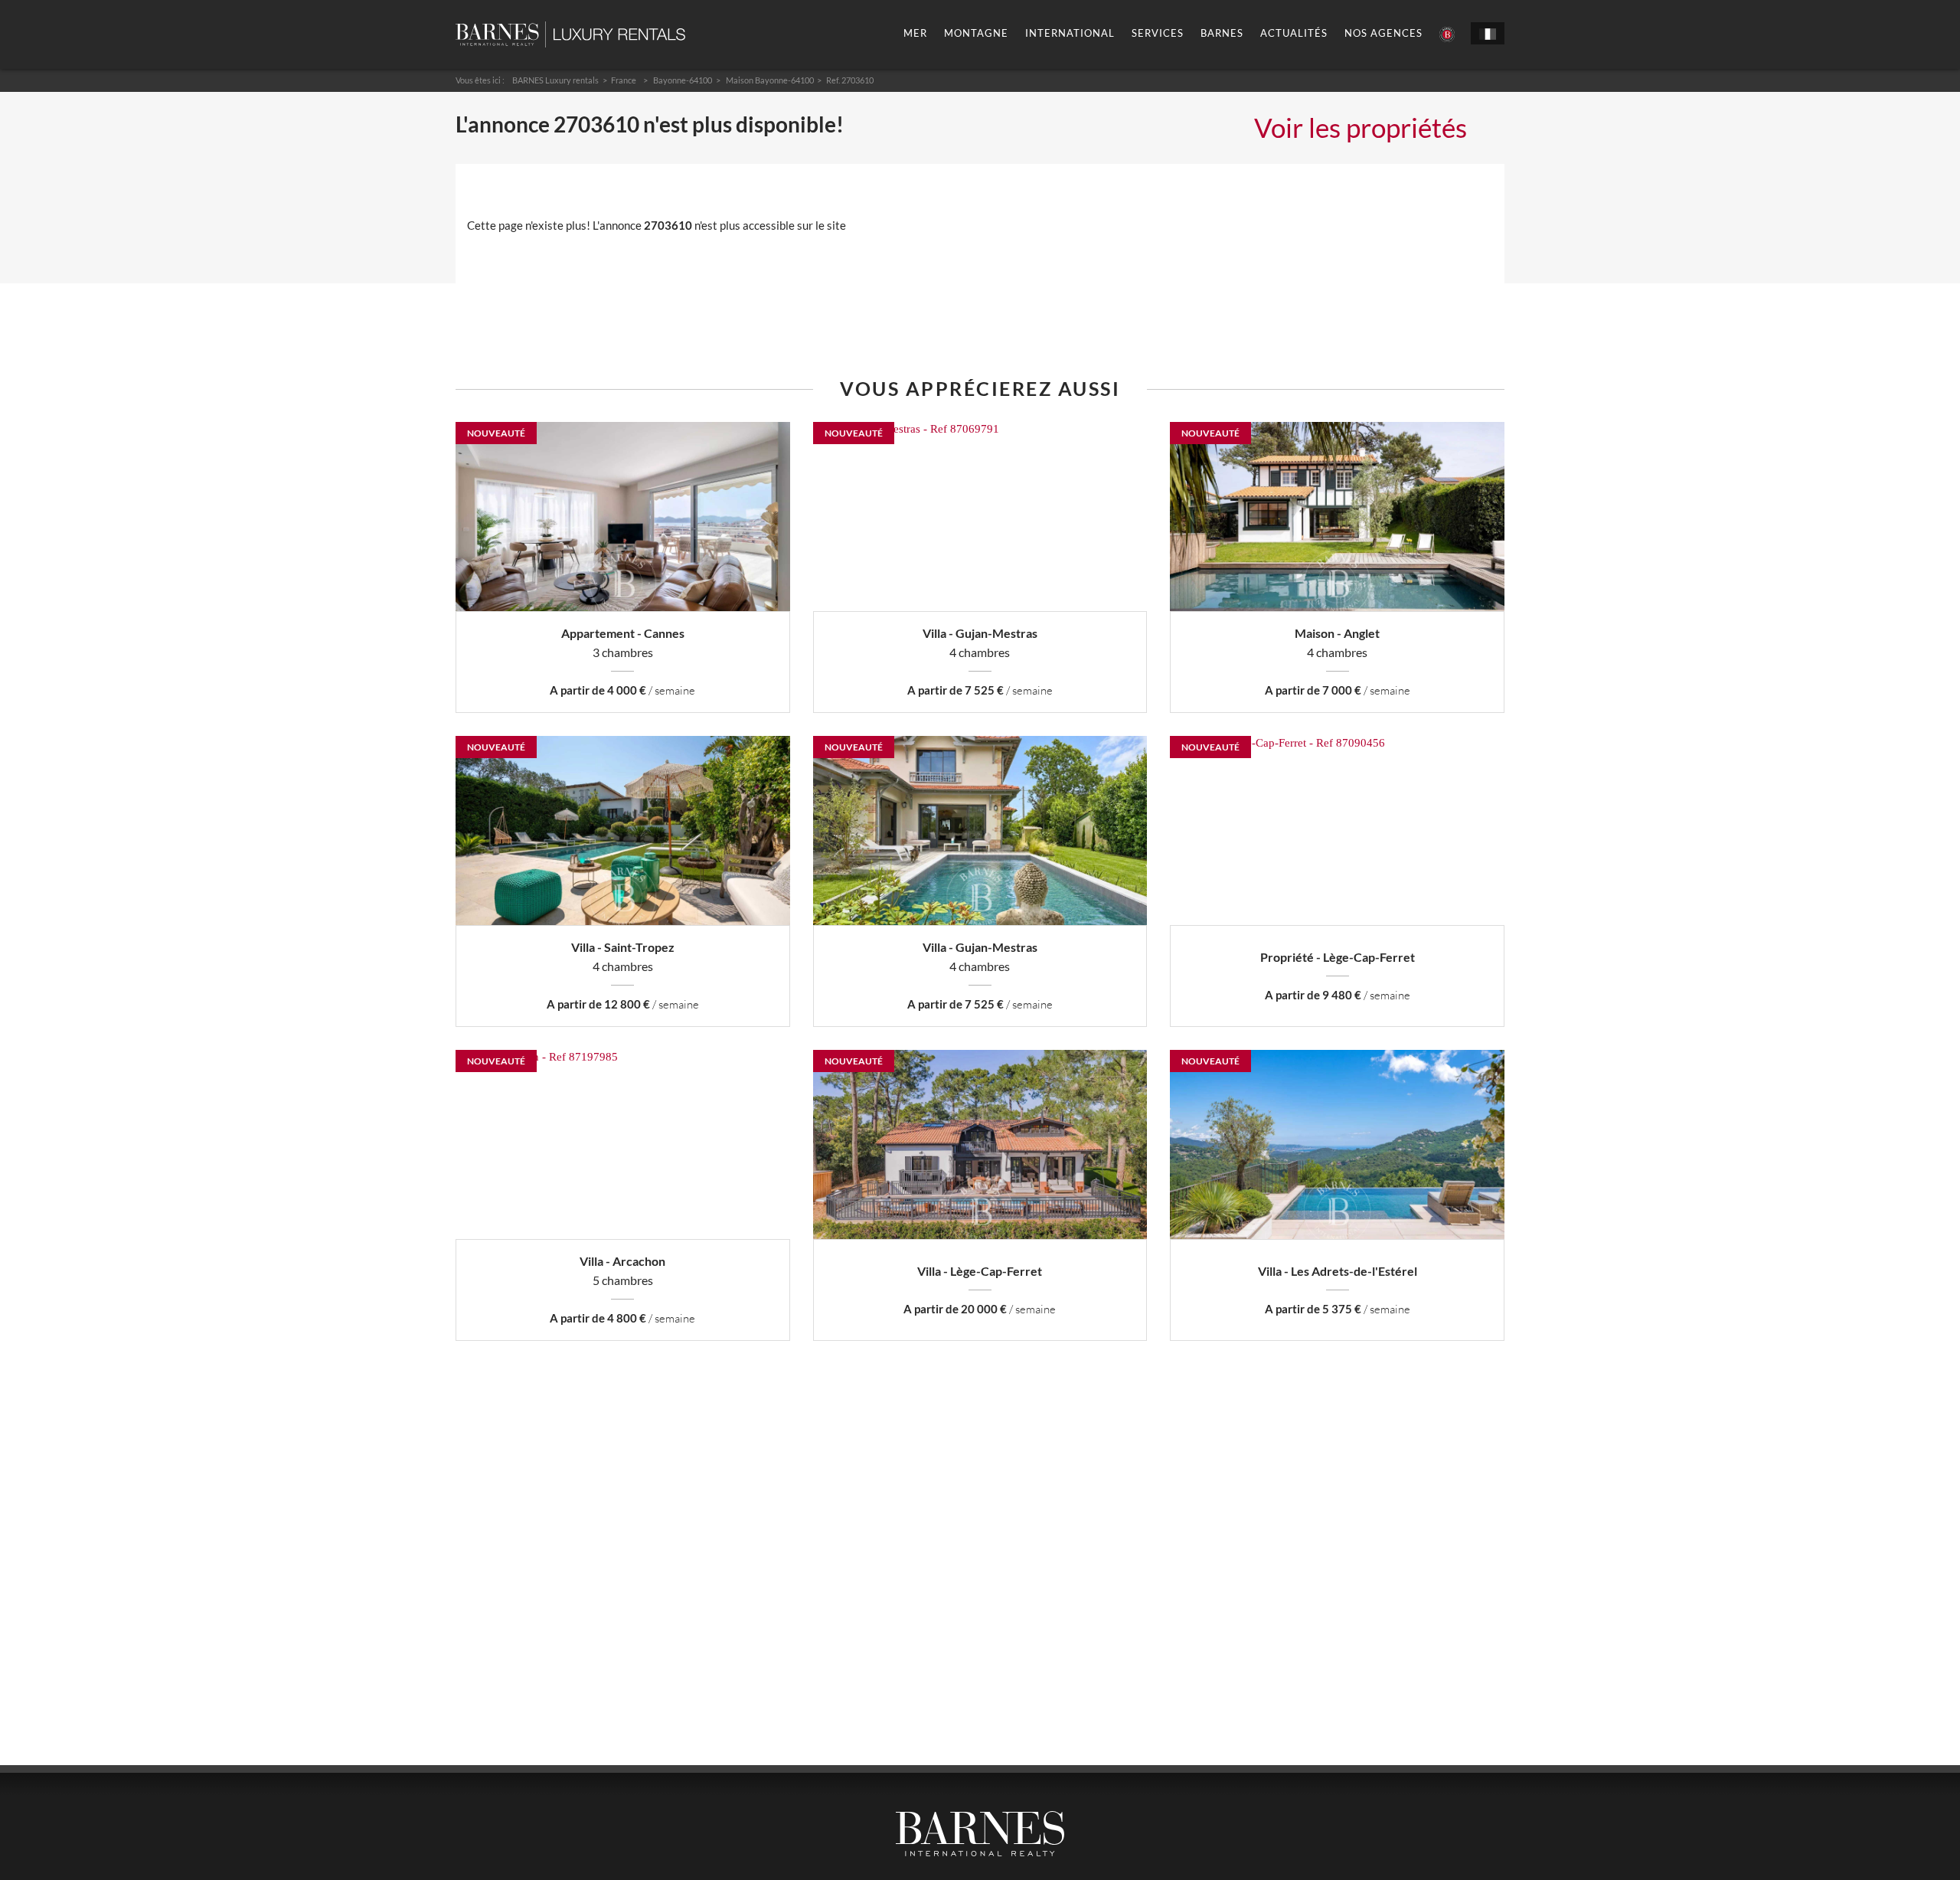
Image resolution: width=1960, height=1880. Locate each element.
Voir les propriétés (1361, 127)
